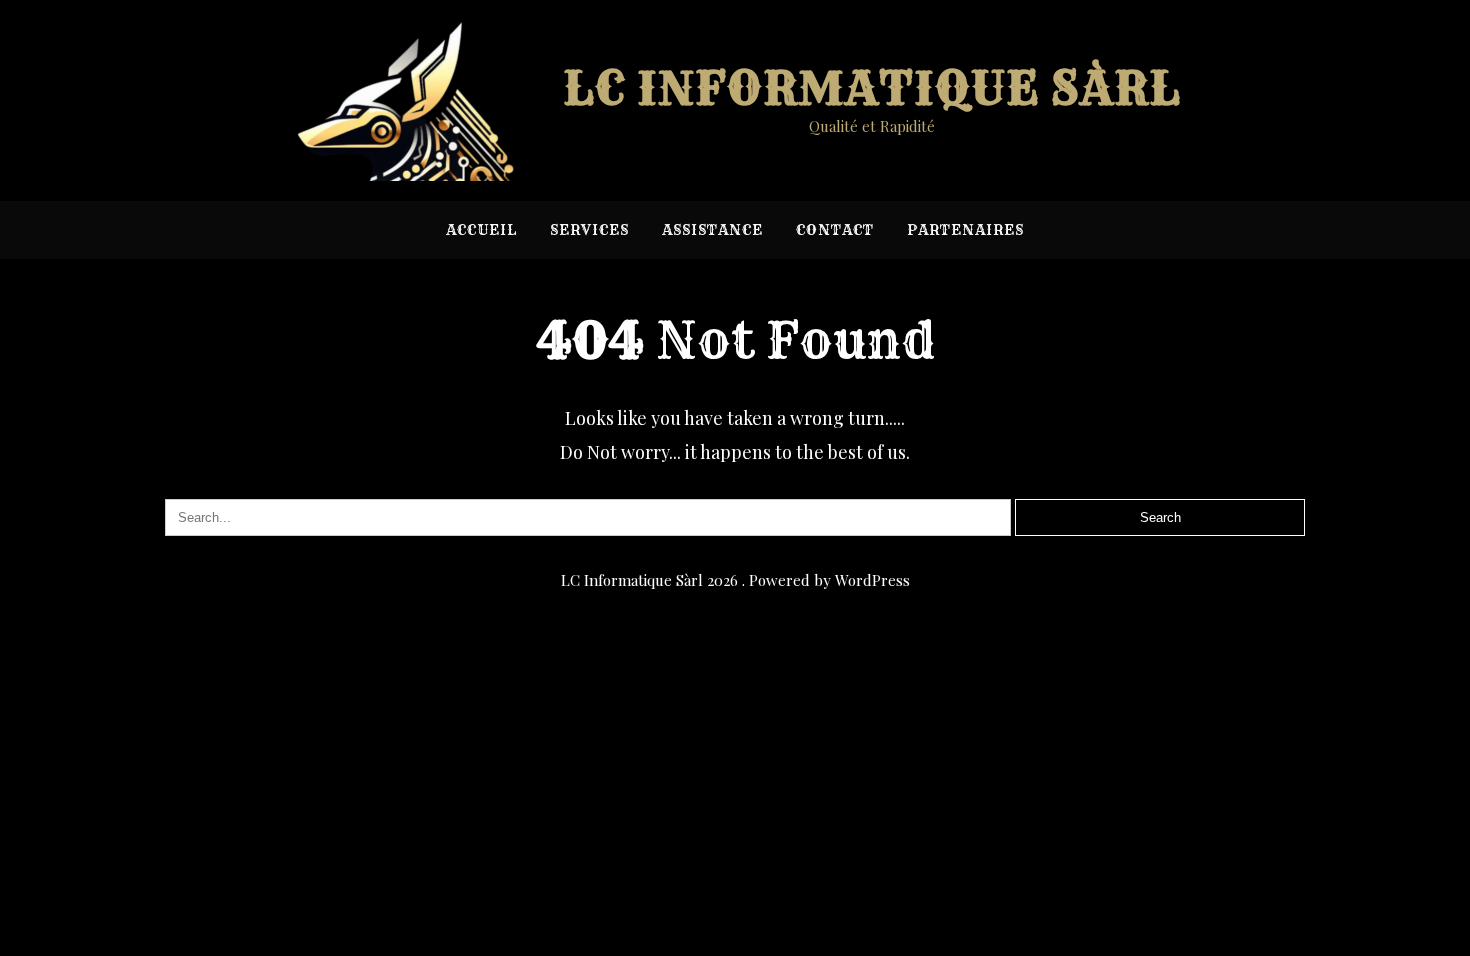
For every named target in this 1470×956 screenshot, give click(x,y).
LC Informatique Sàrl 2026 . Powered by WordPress (735, 580)
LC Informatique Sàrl (872, 88)
